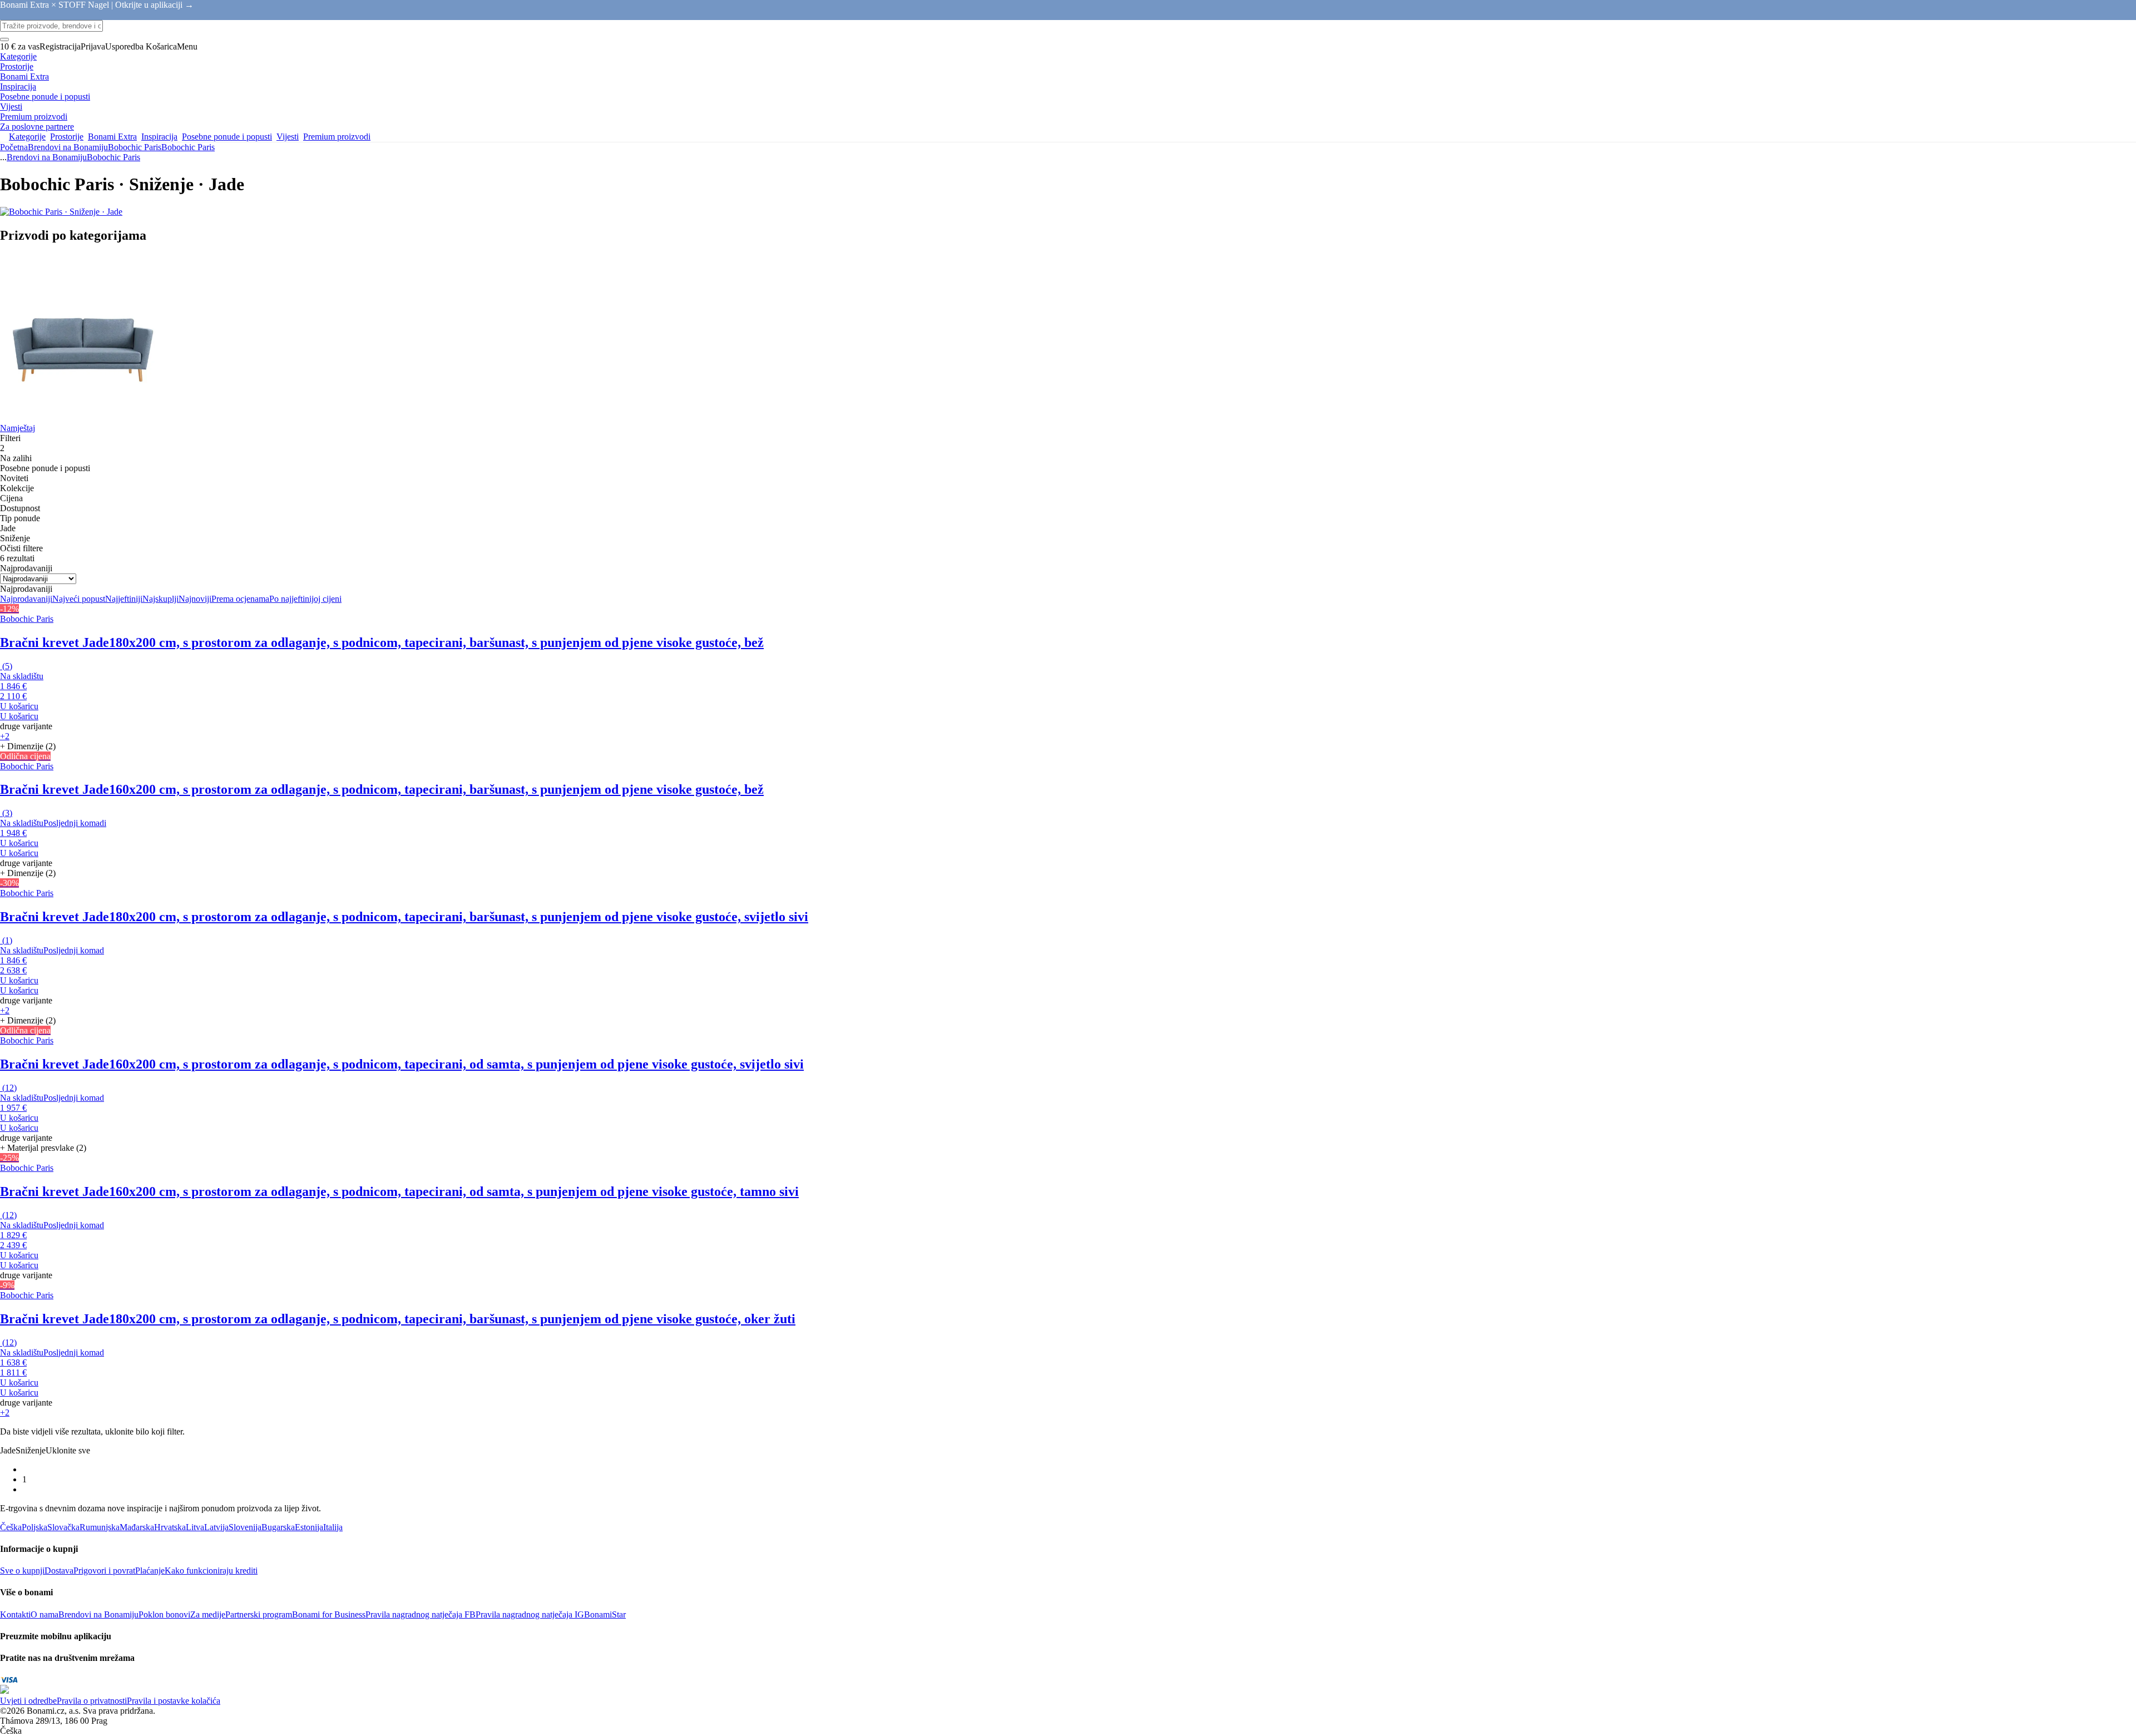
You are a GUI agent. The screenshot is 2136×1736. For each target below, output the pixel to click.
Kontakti (15, 1614)
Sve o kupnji (22, 1571)
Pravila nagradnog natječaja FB (421, 1614)
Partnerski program (259, 1614)
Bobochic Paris (188, 147)
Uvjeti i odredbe (28, 1701)
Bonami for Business (329, 1614)
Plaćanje (150, 1571)
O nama (44, 1614)
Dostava (59, 1571)
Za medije (208, 1614)
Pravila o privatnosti (92, 1701)
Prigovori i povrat (104, 1571)
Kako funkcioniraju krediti (211, 1571)
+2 (5, 736)
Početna (14, 147)
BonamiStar (605, 1614)
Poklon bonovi (164, 1614)
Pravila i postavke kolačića (174, 1701)
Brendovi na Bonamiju (68, 147)
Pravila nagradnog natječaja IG (530, 1614)
